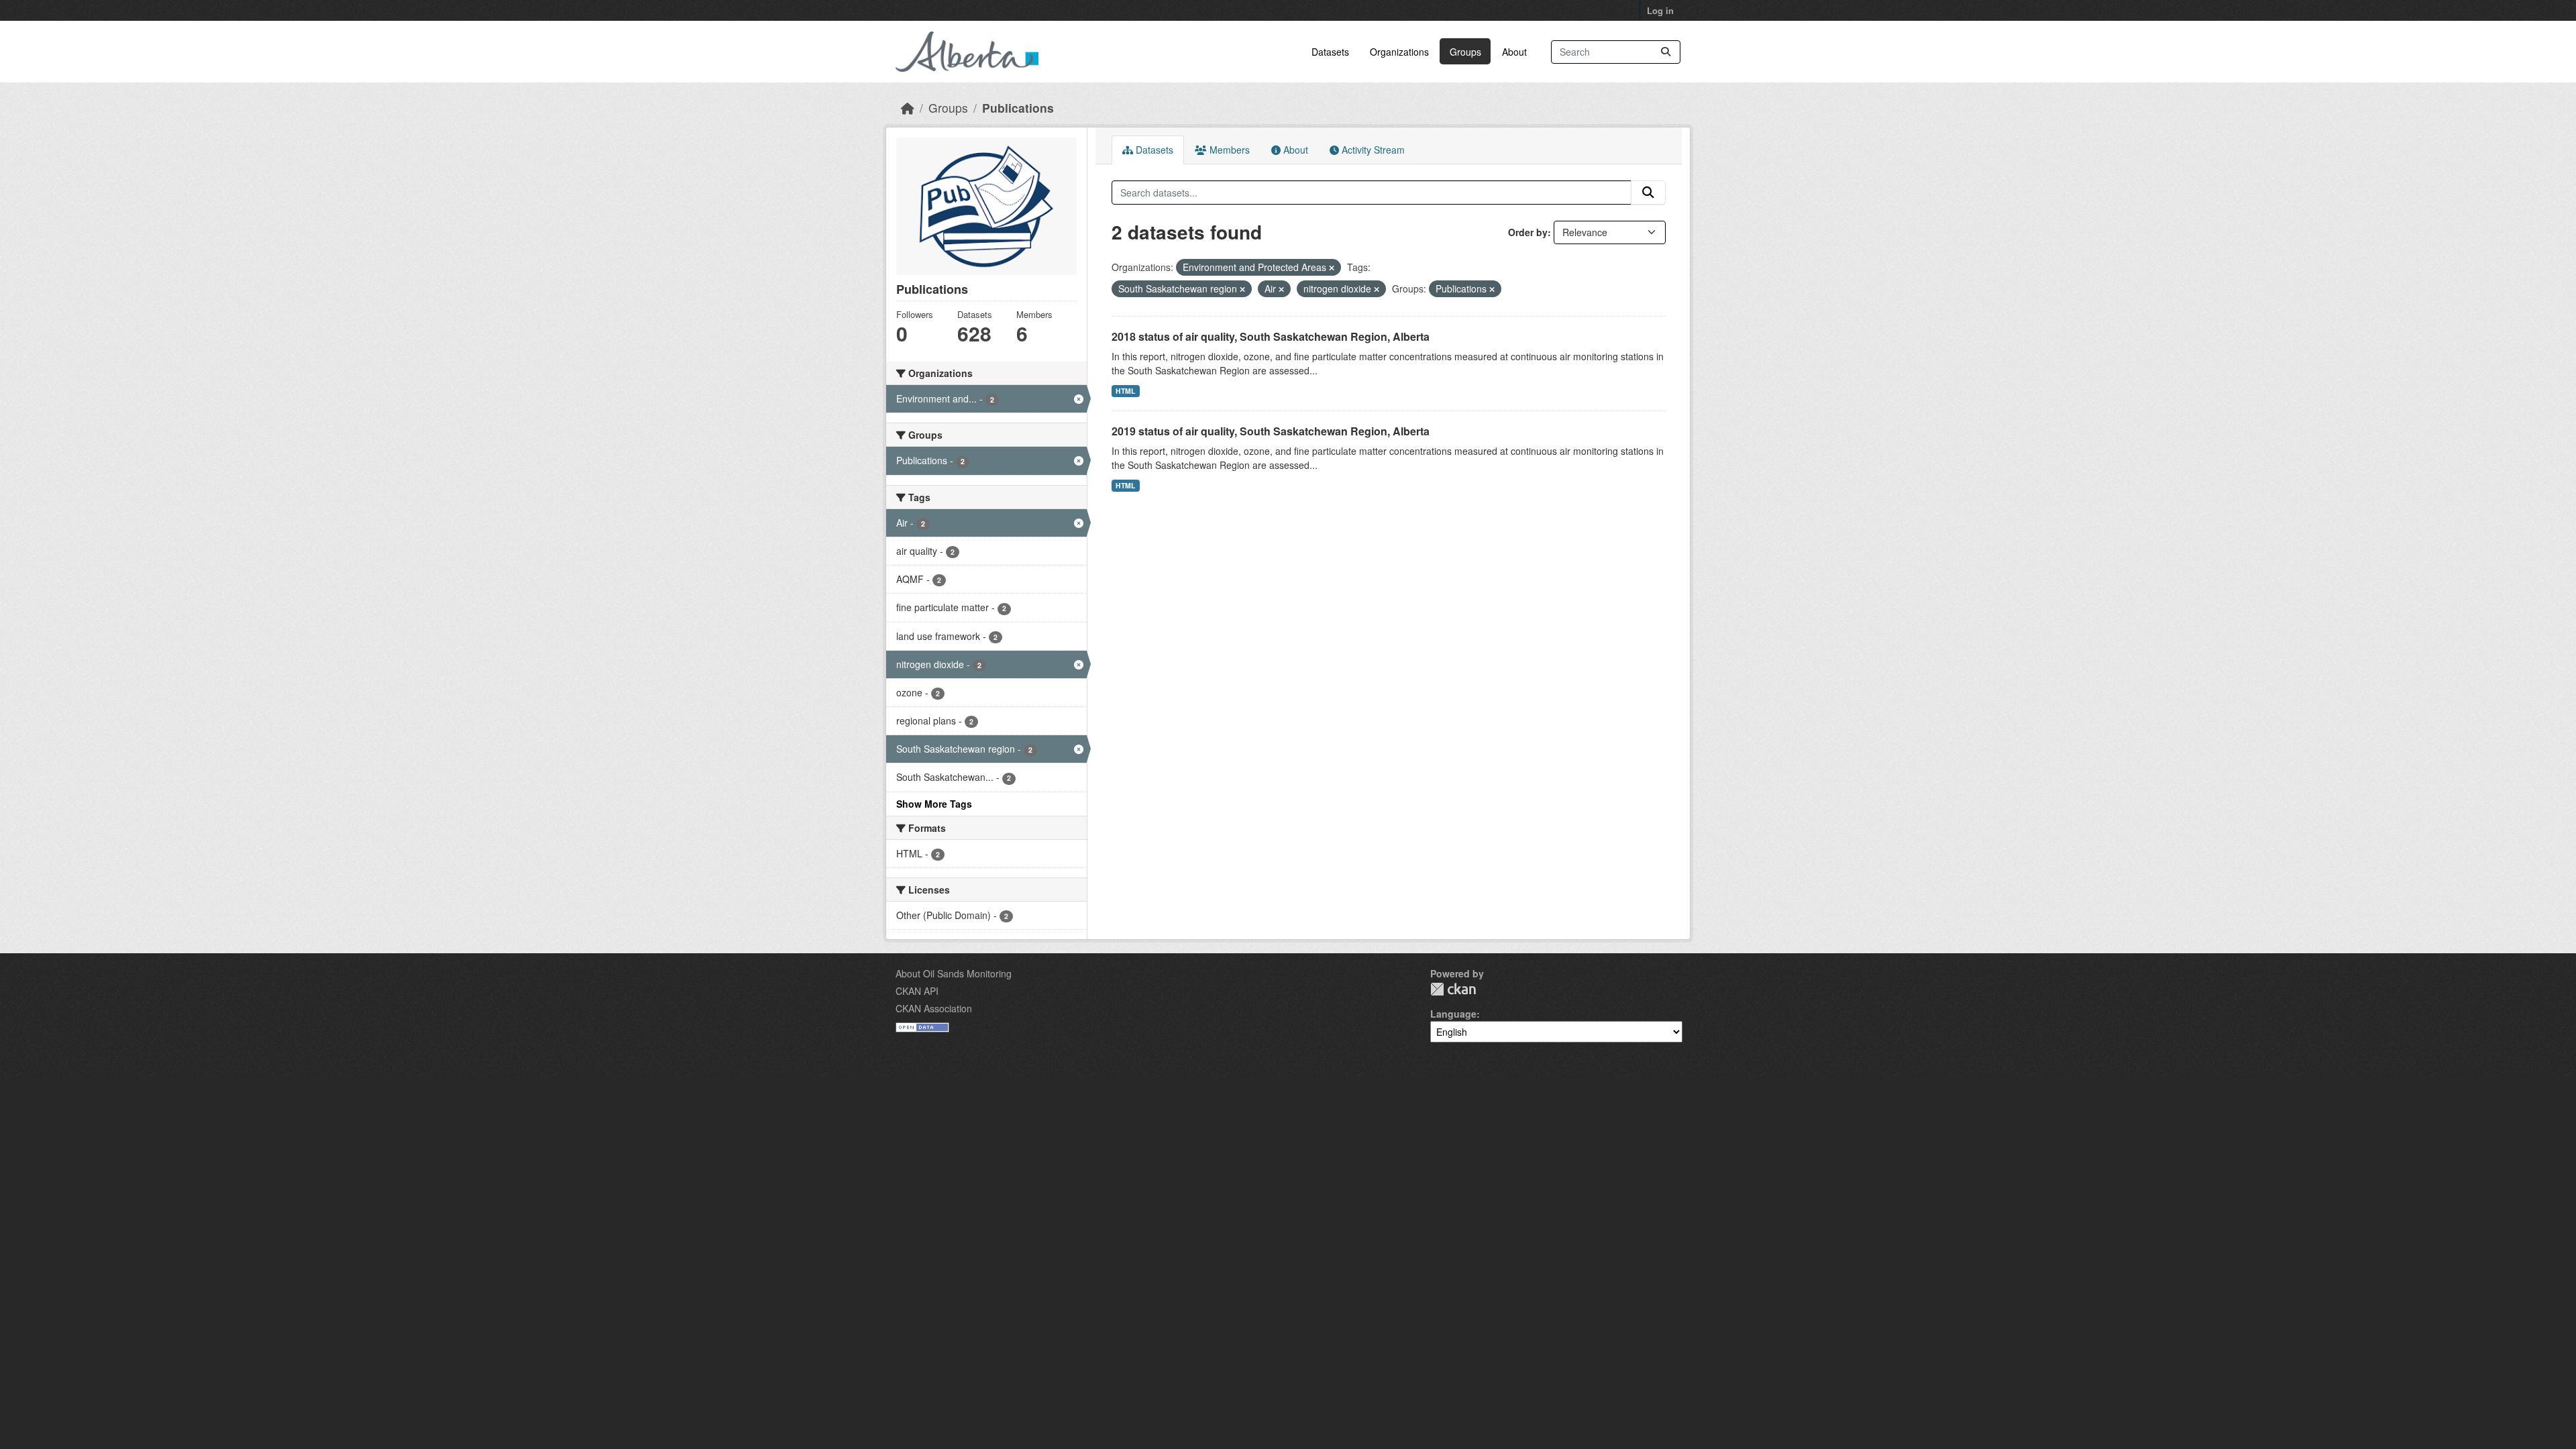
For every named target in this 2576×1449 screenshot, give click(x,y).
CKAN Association (934, 1008)
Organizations (1399, 52)
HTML (1125, 391)
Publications (1018, 108)
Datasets (1330, 52)
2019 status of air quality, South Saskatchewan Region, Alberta (1271, 431)
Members (1228, 150)
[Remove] (1332, 268)
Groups (1465, 52)
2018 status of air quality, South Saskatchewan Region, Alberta (1271, 336)
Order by (1528, 232)
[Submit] (1666, 52)
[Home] (908, 108)
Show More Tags (934, 804)
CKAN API (917, 991)
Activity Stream (1372, 150)
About (1514, 52)
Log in (1660, 10)
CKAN (1453, 989)
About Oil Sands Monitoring (954, 973)
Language (1453, 1014)
